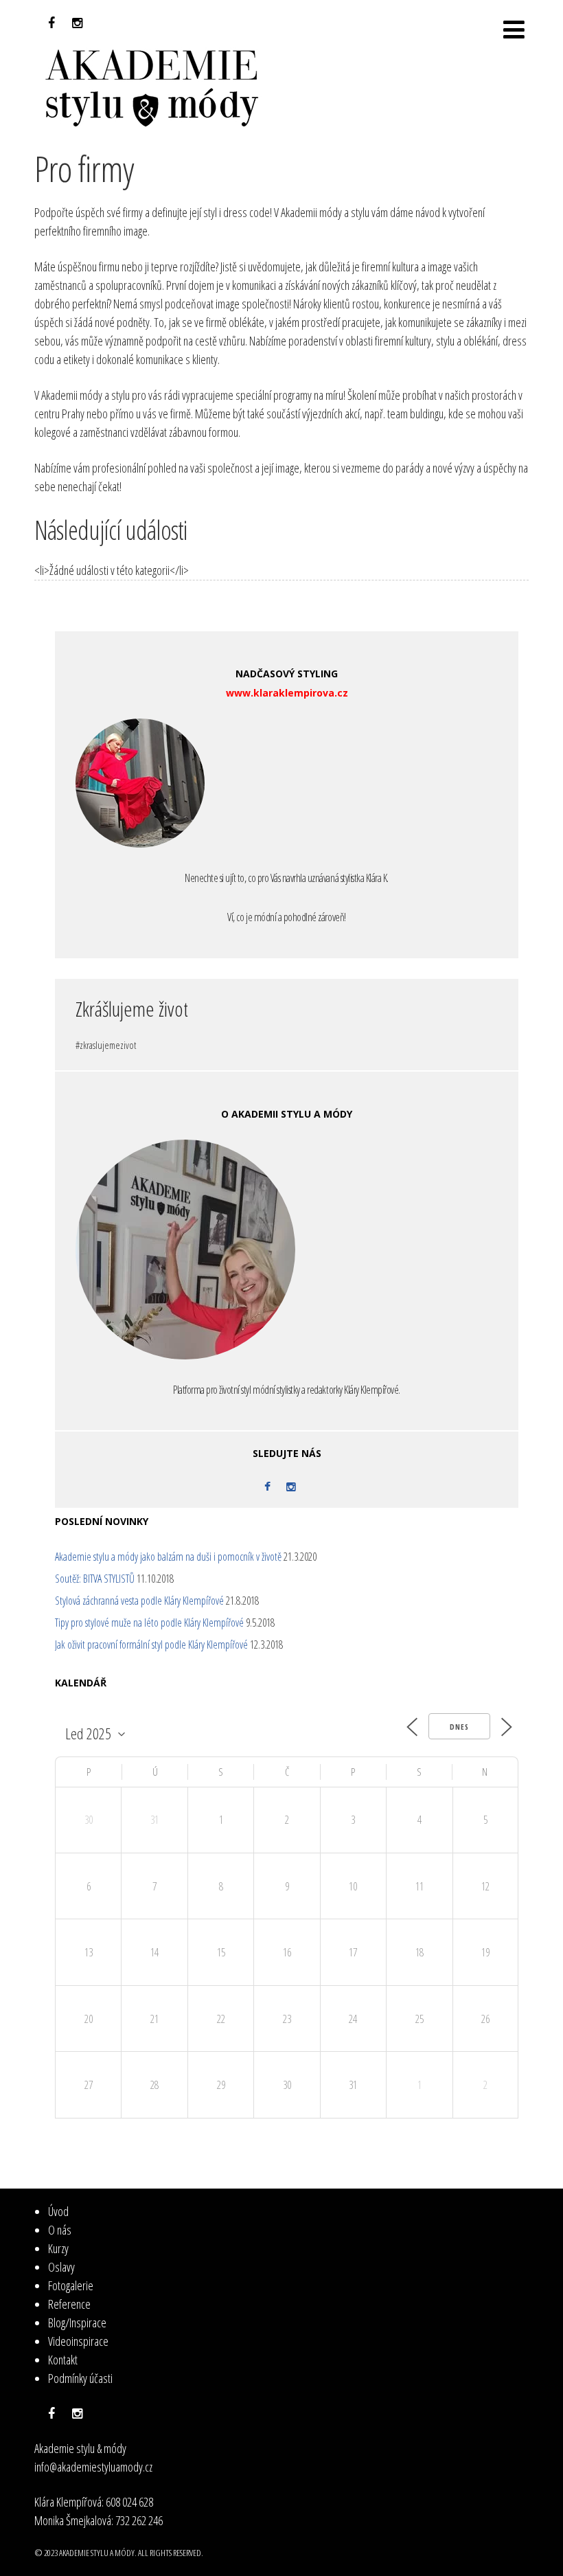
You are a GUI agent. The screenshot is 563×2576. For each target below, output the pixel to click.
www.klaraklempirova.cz (287, 693)
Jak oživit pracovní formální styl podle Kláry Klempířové (151, 1645)
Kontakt (63, 2360)
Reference (69, 2304)
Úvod (58, 2211)
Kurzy (58, 2248)
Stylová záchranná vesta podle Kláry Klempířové (139, 1601)
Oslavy (61, 2267)
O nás (60, 2230)
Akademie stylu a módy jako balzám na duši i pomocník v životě (168, 1557)
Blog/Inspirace (77, 2323)
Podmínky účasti (80, 2378)
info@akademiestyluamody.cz (93, 2467)
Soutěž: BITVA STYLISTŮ (95, 1579)
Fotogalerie (71, 2285)
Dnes (459, 1727)
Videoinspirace (78, 2341)
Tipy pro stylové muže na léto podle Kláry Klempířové (149, 1623)
